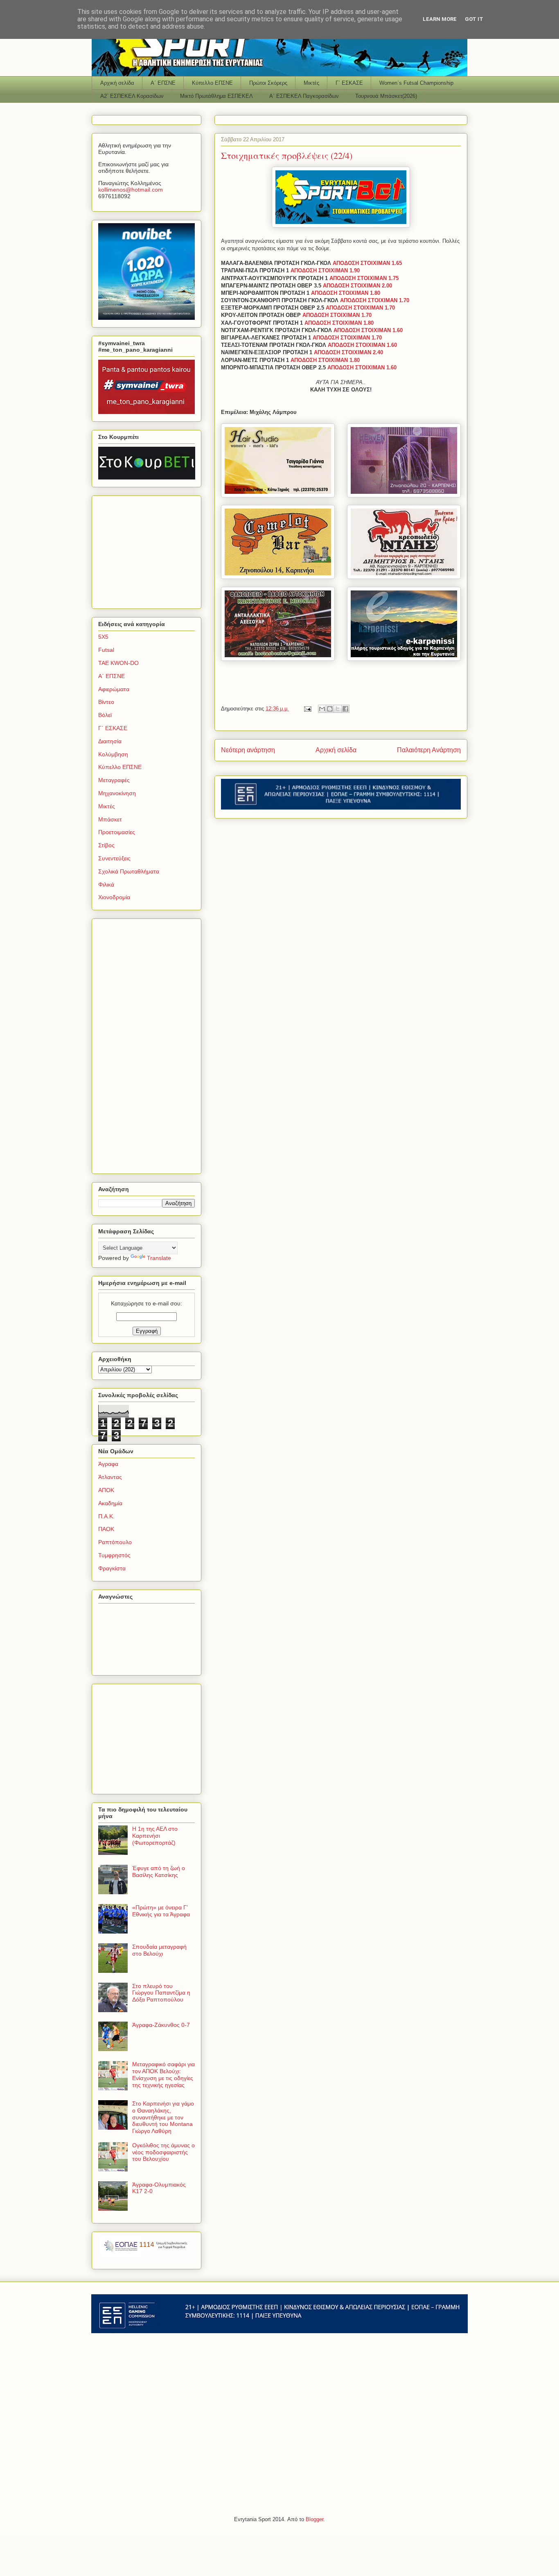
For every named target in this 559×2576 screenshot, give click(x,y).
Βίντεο (106, 702)
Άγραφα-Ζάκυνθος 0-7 (161, 2025)
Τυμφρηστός (114, 1555)
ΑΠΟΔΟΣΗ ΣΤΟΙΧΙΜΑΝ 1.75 (364, 278)
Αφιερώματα (114, 689)
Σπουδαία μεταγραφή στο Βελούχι (159, 1950)
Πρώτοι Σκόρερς (268, 83)
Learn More (440, 19)
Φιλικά (106, 884)
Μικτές (311, 83)
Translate (159, 1258)
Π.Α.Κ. (106, 1516)
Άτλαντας (110, 1477)
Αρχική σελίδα (117, 83)
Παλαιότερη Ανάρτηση (429, 750)
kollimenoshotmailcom (131, 190)
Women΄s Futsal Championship (416, 83)
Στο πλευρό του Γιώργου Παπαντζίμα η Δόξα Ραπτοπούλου (161, 1993)
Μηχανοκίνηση (117, 793)
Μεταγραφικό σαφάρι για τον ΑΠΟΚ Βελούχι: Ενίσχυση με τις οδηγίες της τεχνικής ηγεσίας (163, 2074)
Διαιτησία (110, 741)
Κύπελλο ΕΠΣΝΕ (212, 83)
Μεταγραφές (114, 780)
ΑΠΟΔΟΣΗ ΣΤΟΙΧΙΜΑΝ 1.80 (346, 293)
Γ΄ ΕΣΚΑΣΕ (349, 83)
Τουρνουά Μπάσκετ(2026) (386, 96)
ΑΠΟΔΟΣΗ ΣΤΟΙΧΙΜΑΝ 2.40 (348, 352)
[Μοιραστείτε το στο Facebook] (345, 709)
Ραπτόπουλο (115, 1542)
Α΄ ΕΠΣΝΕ (163, 83)
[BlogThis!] (330, 709)
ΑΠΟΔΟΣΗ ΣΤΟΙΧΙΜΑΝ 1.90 (325, 270)
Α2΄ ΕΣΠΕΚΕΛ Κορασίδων (132, 96)
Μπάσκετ (110, 819)
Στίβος (106, 845)
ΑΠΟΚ (106, 1490)
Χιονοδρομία (114, 897)
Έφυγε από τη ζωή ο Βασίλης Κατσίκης (159, 1872)
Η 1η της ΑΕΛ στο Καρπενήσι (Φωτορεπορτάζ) (155, 1836)
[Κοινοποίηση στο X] (338, 709)
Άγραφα (108, 1464)
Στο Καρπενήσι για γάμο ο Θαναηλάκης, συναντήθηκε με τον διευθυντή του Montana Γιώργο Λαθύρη (163, 2117)
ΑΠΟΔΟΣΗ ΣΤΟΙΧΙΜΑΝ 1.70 (375, 300)
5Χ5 (103, 637)
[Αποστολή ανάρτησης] (307, 709)
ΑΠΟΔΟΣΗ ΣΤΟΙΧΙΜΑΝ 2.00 (357, 286)
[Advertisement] (149, 550)
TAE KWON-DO (118, 663)
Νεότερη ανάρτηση (248, 750)
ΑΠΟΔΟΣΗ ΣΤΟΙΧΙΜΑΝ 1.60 (368, 330)
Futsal (106, 650)
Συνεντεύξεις (114, 858)
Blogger (314, 2519)
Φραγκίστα (112, 1568)
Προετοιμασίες (117, 832)
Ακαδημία (110, 1503)
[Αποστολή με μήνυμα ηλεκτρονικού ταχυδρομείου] (322, 709)
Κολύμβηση (113, 754)
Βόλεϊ (105, 715)
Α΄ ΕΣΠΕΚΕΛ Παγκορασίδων (304, 96)
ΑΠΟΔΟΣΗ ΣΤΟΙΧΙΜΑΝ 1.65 (367, 263)
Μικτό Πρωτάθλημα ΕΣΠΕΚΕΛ (216, 96)
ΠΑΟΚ (106, 1529)
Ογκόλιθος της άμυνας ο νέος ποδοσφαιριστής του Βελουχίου (163, 2152)
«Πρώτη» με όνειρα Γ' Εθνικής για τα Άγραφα (161, 1911)
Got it (474, 19)
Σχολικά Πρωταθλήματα (129, 871)
